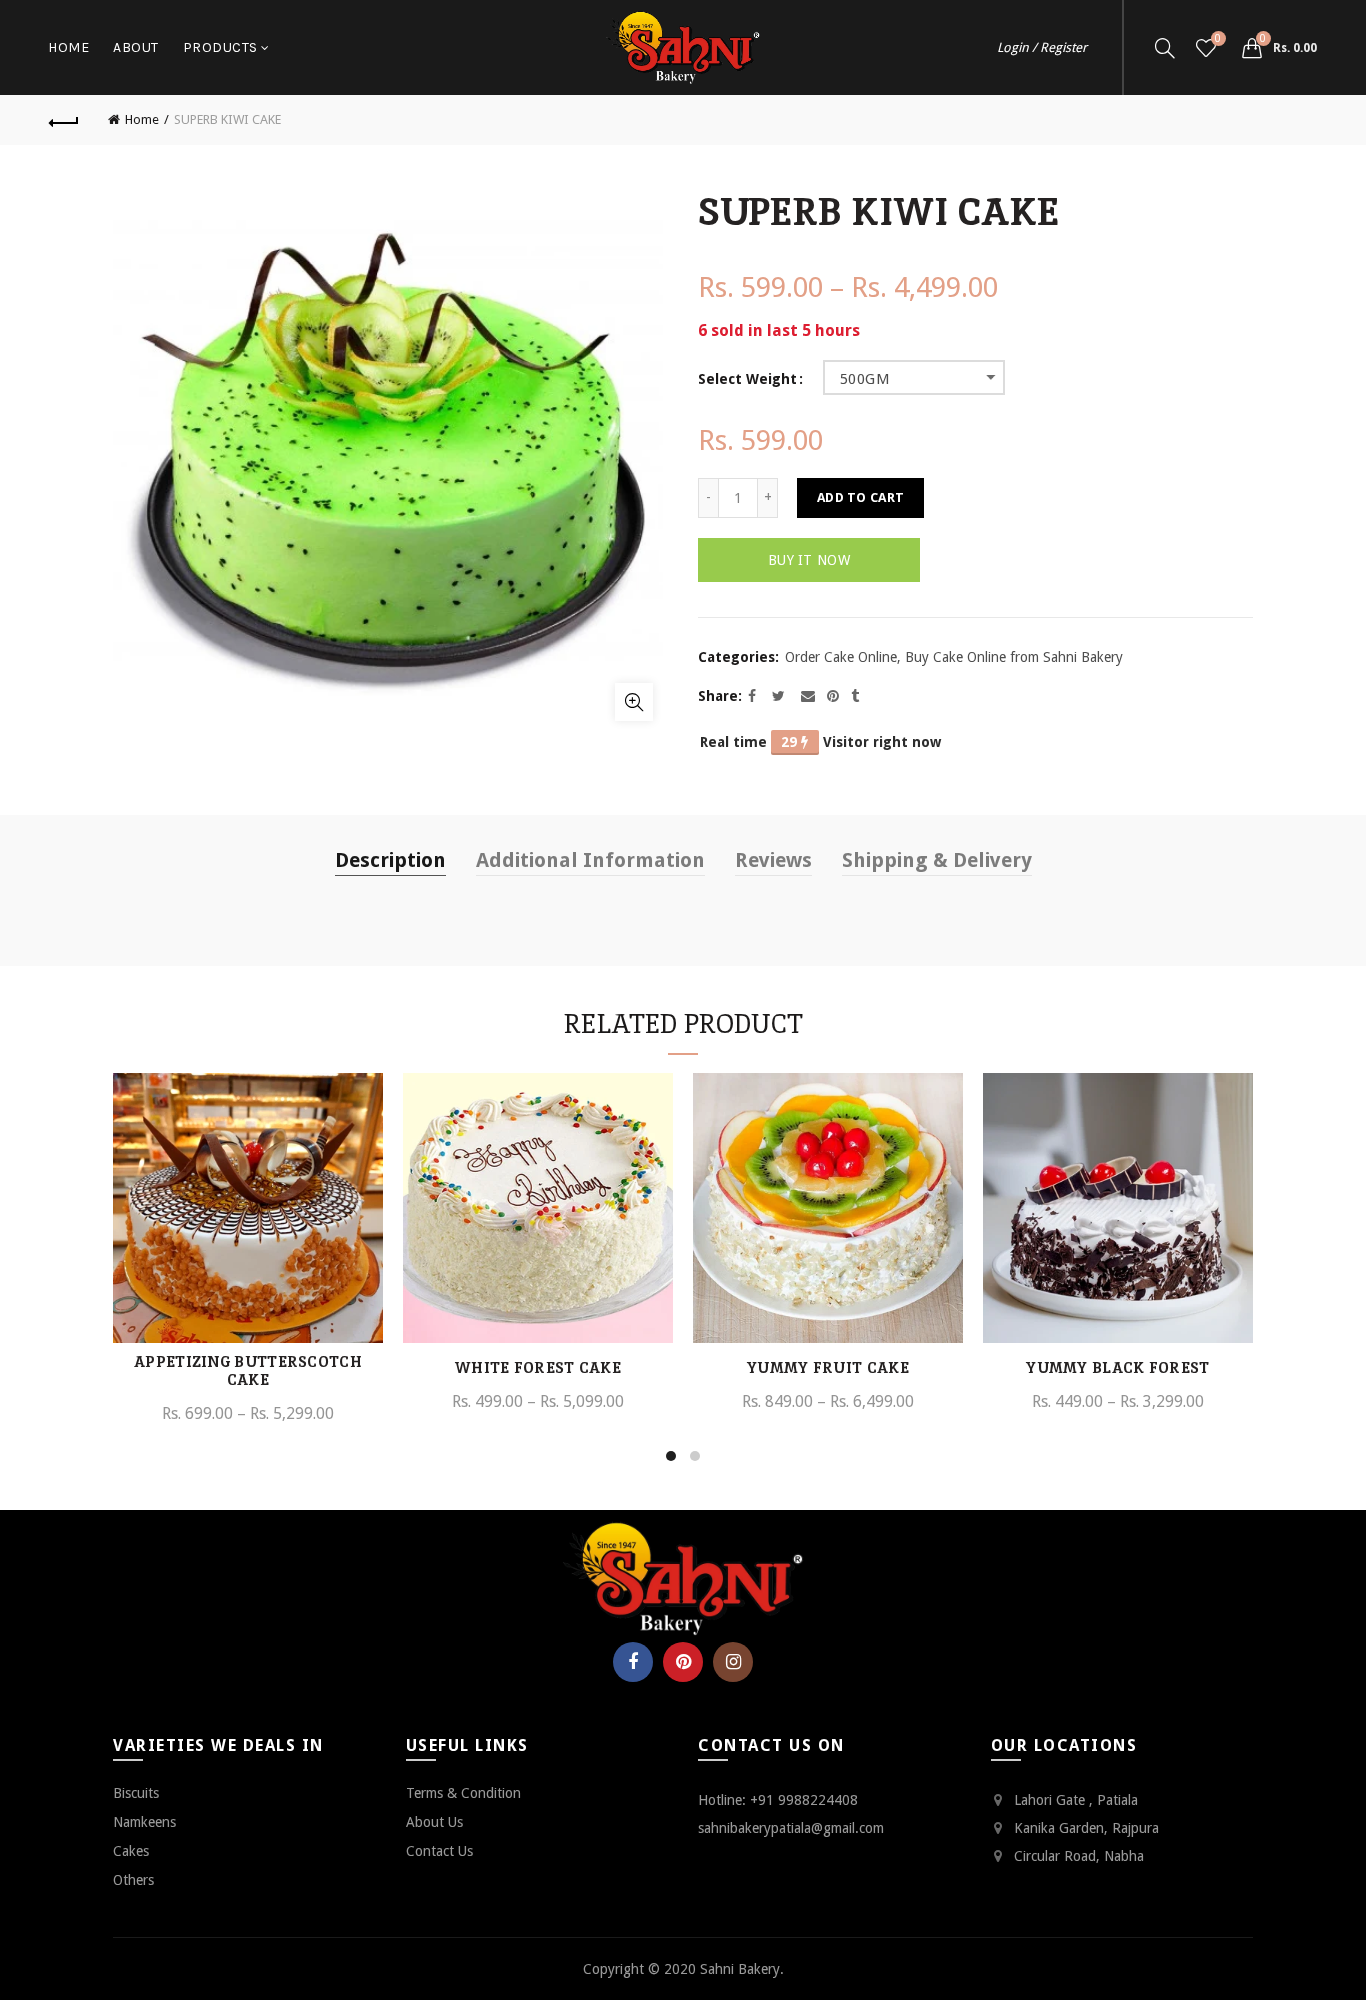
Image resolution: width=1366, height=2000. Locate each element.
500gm (865, 379)
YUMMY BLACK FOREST (1117, 1368)
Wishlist (1218, 38)
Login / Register (1042, 47)
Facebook (633, 1662)
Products (220, 47)
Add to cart (860, 497)
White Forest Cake (538, 1368)
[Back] (64, 120)
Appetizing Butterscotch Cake (248, 1371)
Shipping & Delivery (937, 860)
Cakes (131, 1851)
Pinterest (683, 1662)
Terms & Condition (463, 1793)
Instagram (733, 1662)
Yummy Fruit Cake (828, 1368)
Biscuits (136, 1793)
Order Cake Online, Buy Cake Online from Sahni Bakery (954, 657)
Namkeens (144, 1822)
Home (68, 47)
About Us (434, 1822)
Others (133, 1880)
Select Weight (747, 379)
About (136, 47)
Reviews (773, 860)
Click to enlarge (634, 702)
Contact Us (439, 1851)
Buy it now (809, 560)
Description (390, 860)
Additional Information (590, 860)
